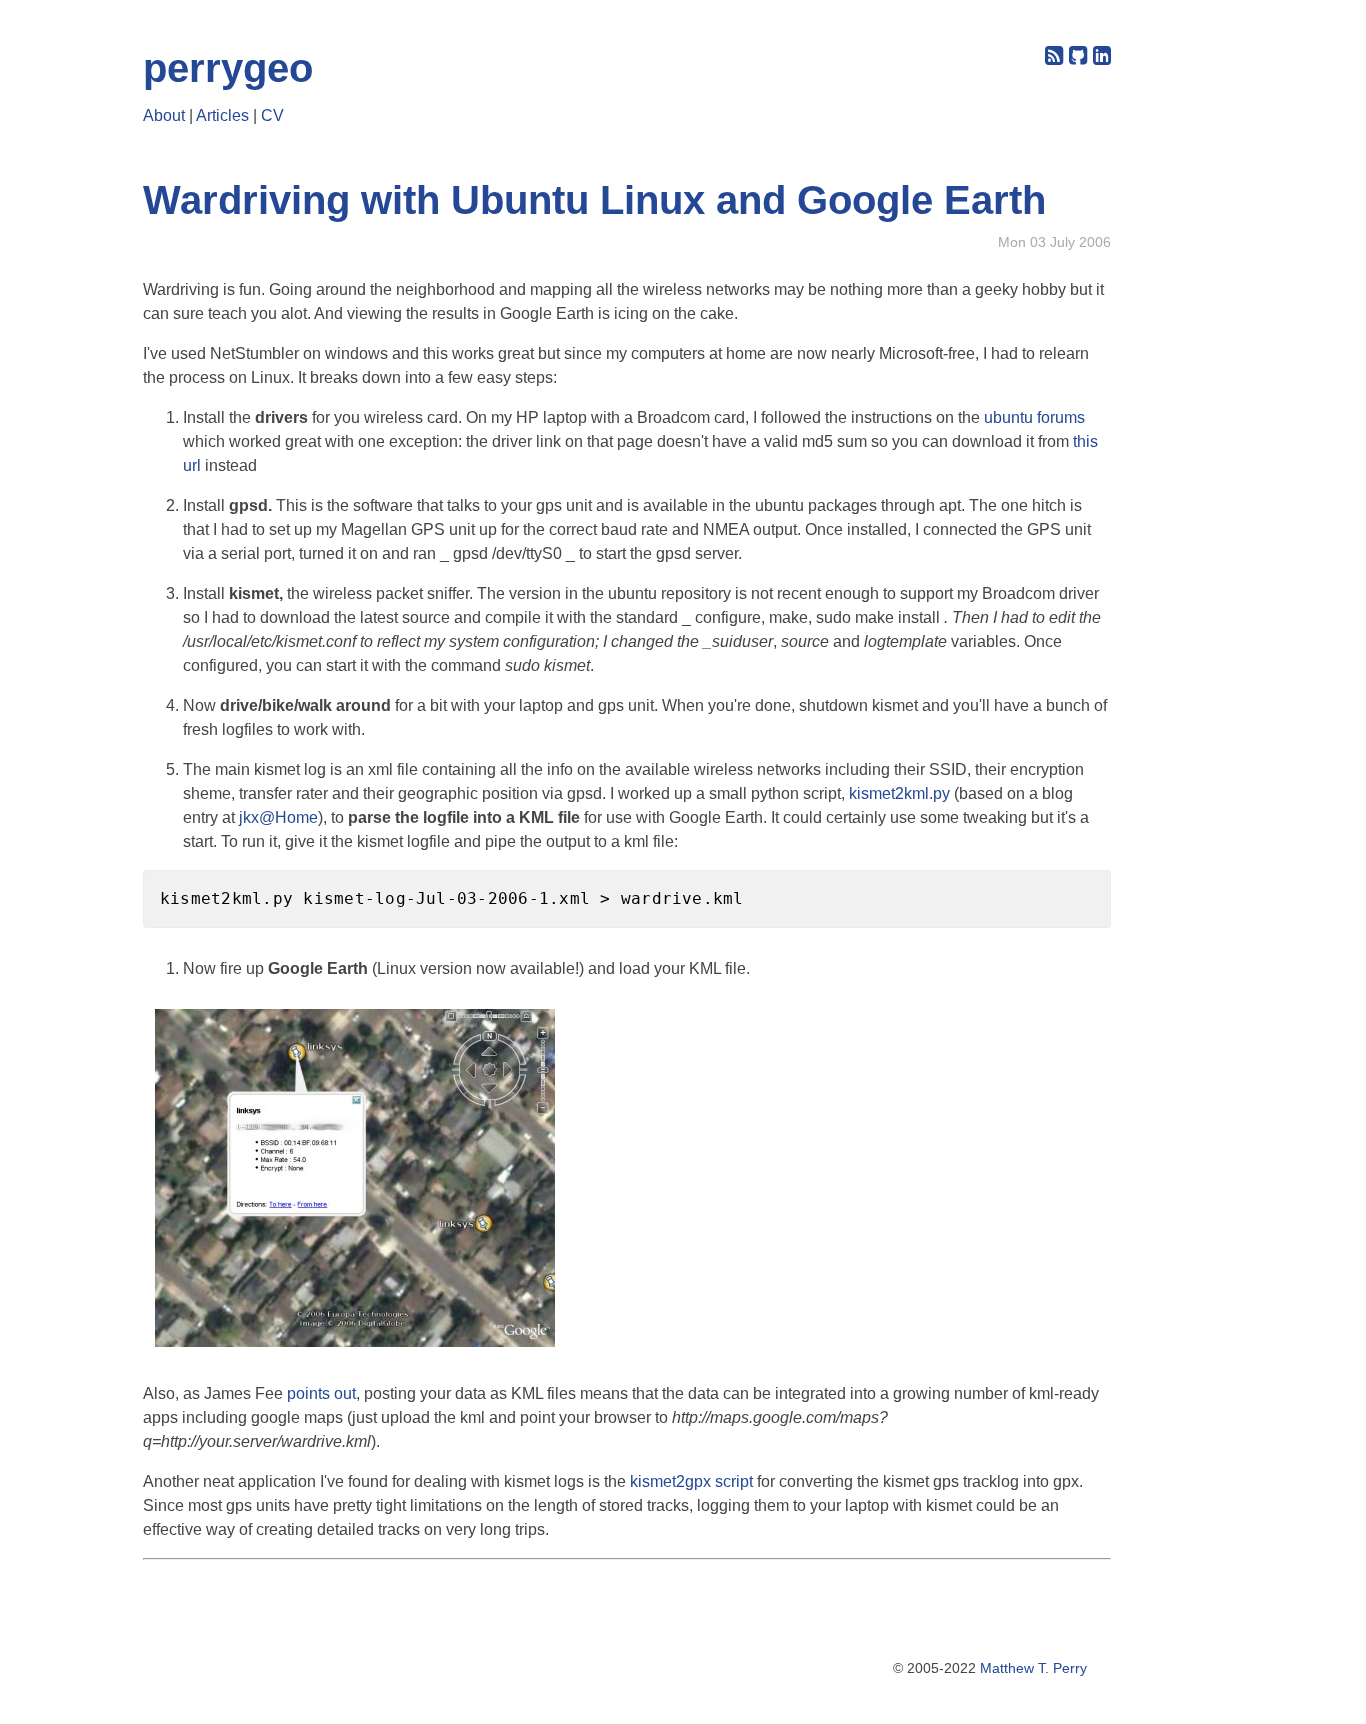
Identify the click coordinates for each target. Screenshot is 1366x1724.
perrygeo (228, 68)
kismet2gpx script (691, 1481)
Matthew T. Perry (1033, 1668)
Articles (222, 115)
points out (321, 1393)
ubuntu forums (1034, 417)
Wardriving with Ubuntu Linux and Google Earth (594, 200)
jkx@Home (278, 817)
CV (272, 115)
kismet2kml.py (899, 793)
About (164, 115)
